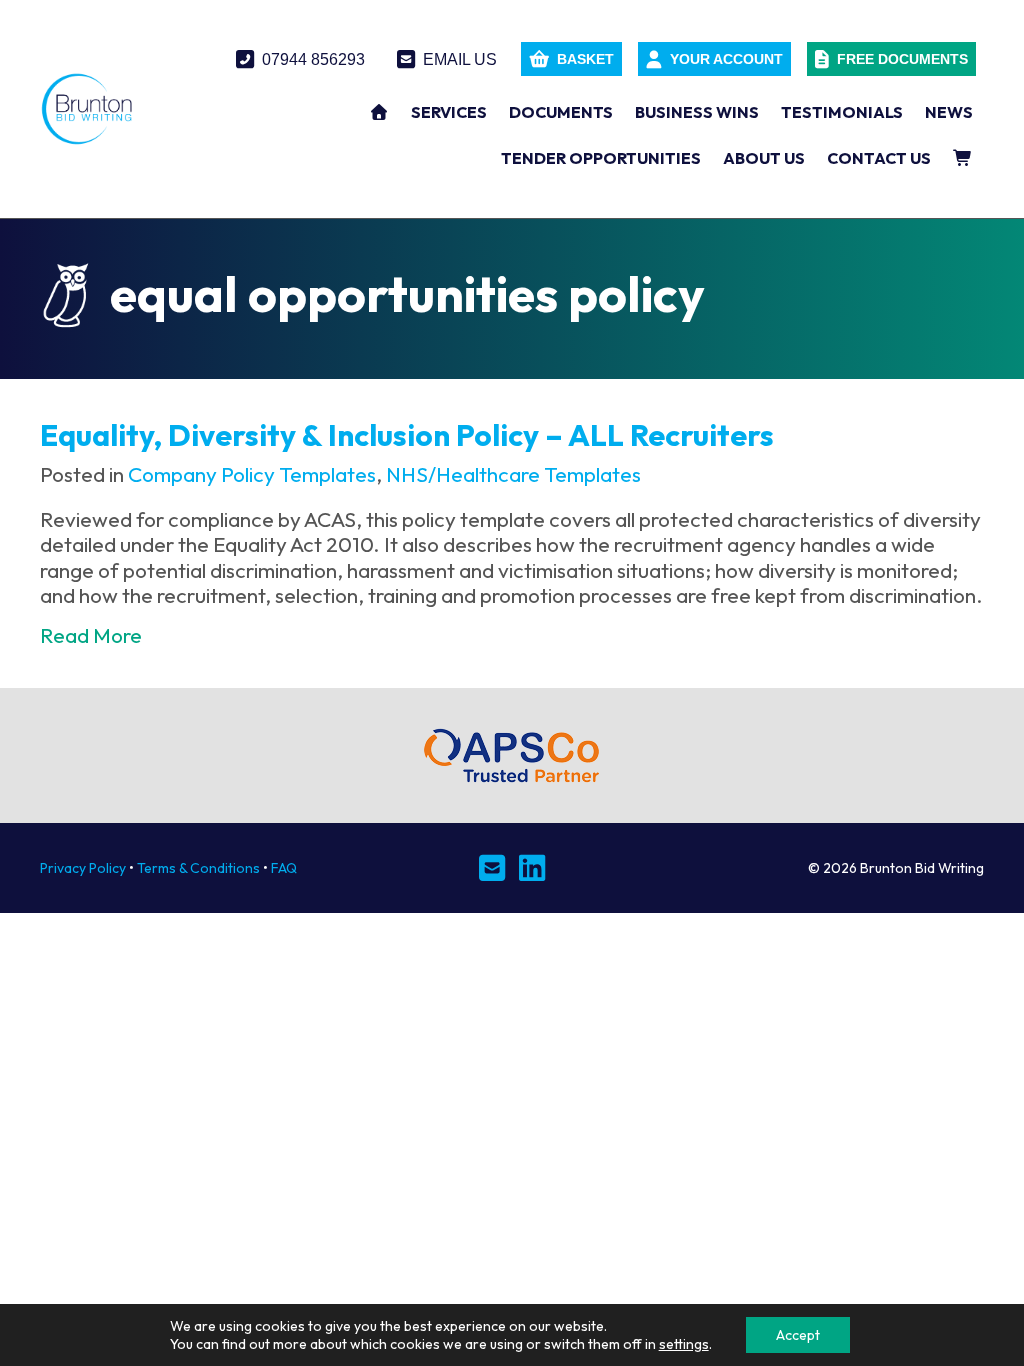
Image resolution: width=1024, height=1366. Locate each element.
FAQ (284, 868)
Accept (798, 1335)
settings (684, 1344)
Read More (91, 635)
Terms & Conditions (198, 868)
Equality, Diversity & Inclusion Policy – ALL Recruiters (407, 435)
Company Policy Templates (252, 474)
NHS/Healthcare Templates (513, 474)
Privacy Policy (83, 868)
